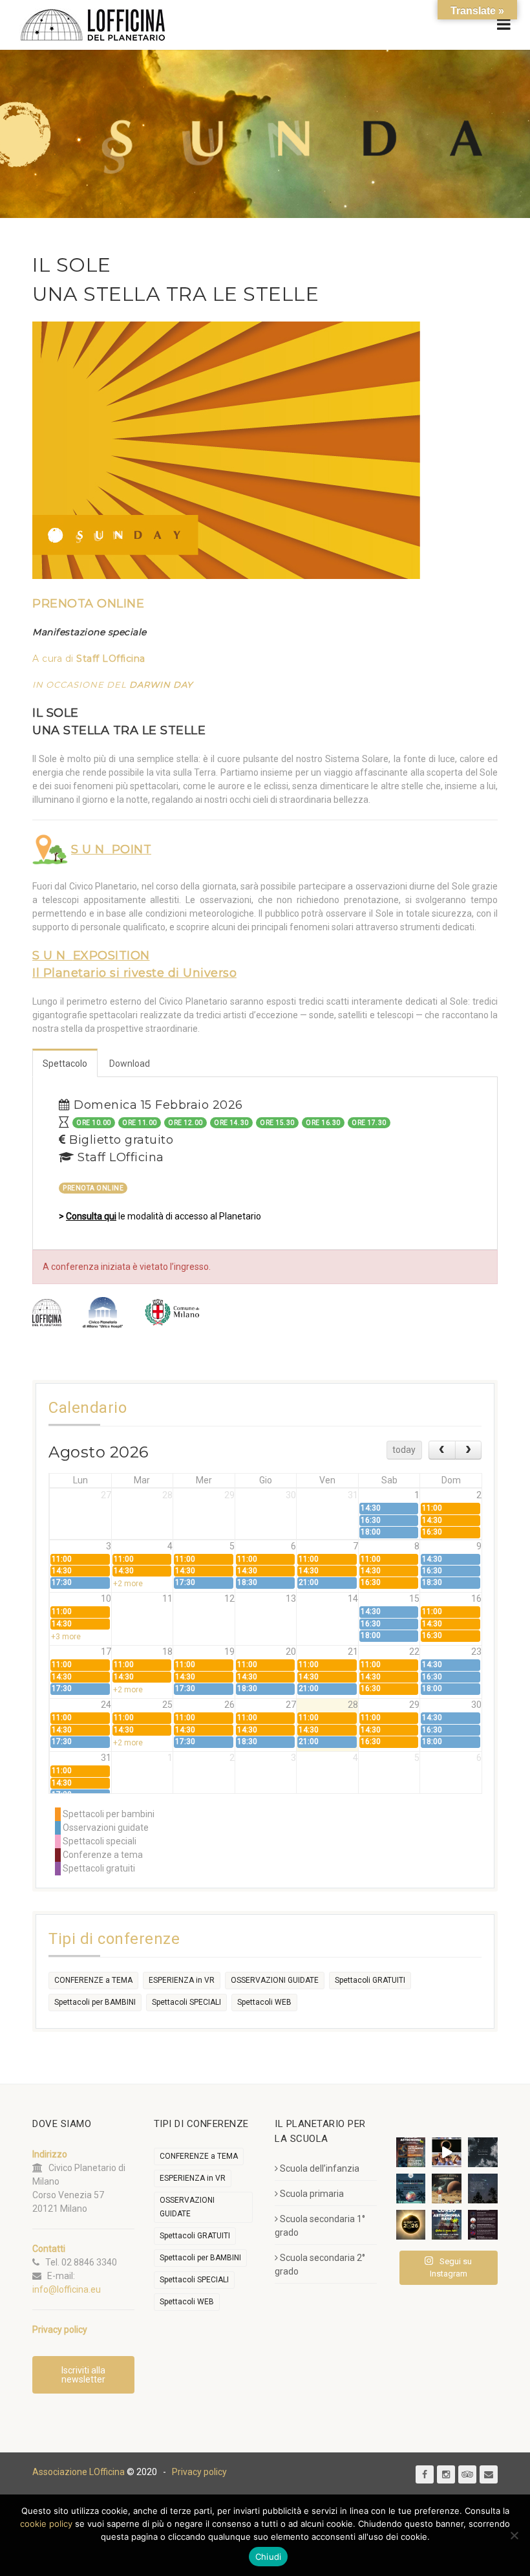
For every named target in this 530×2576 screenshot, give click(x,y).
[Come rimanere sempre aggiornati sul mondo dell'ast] (483, 2225)
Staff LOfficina (111, 659)
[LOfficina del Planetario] (93, 25)
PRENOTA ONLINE (88, 604)
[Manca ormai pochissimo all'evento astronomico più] (411, 2225)
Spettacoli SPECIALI (186, 2002)
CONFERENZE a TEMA (93, 1980)
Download (130, 1064)
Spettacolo (65, 1064)
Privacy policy (199, 2472)
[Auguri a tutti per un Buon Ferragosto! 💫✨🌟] (483, 2152)
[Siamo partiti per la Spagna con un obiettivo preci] (447, 2152)
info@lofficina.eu (67, 2289)
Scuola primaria (312, 2194)
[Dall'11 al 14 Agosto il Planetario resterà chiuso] (447, 2189)
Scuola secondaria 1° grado (320, 2226)
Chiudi (269, 2557)
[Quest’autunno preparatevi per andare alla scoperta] (411, 2152)
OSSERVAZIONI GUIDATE (275, 1980)
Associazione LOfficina (79, 2472)
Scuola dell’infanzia (320, 2168)
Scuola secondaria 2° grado (320, 2265)
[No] (514, 2535)
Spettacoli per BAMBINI (95, 2002)
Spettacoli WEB (264, 2002)
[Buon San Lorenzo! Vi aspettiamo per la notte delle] (483, 2189)
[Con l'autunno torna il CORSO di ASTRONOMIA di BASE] (447, 2225)
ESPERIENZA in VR (182, 1980)
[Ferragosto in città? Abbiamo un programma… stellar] (411, 2189)
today (404, 1450)
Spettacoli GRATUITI (370, 1980)
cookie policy (46, 2524)
